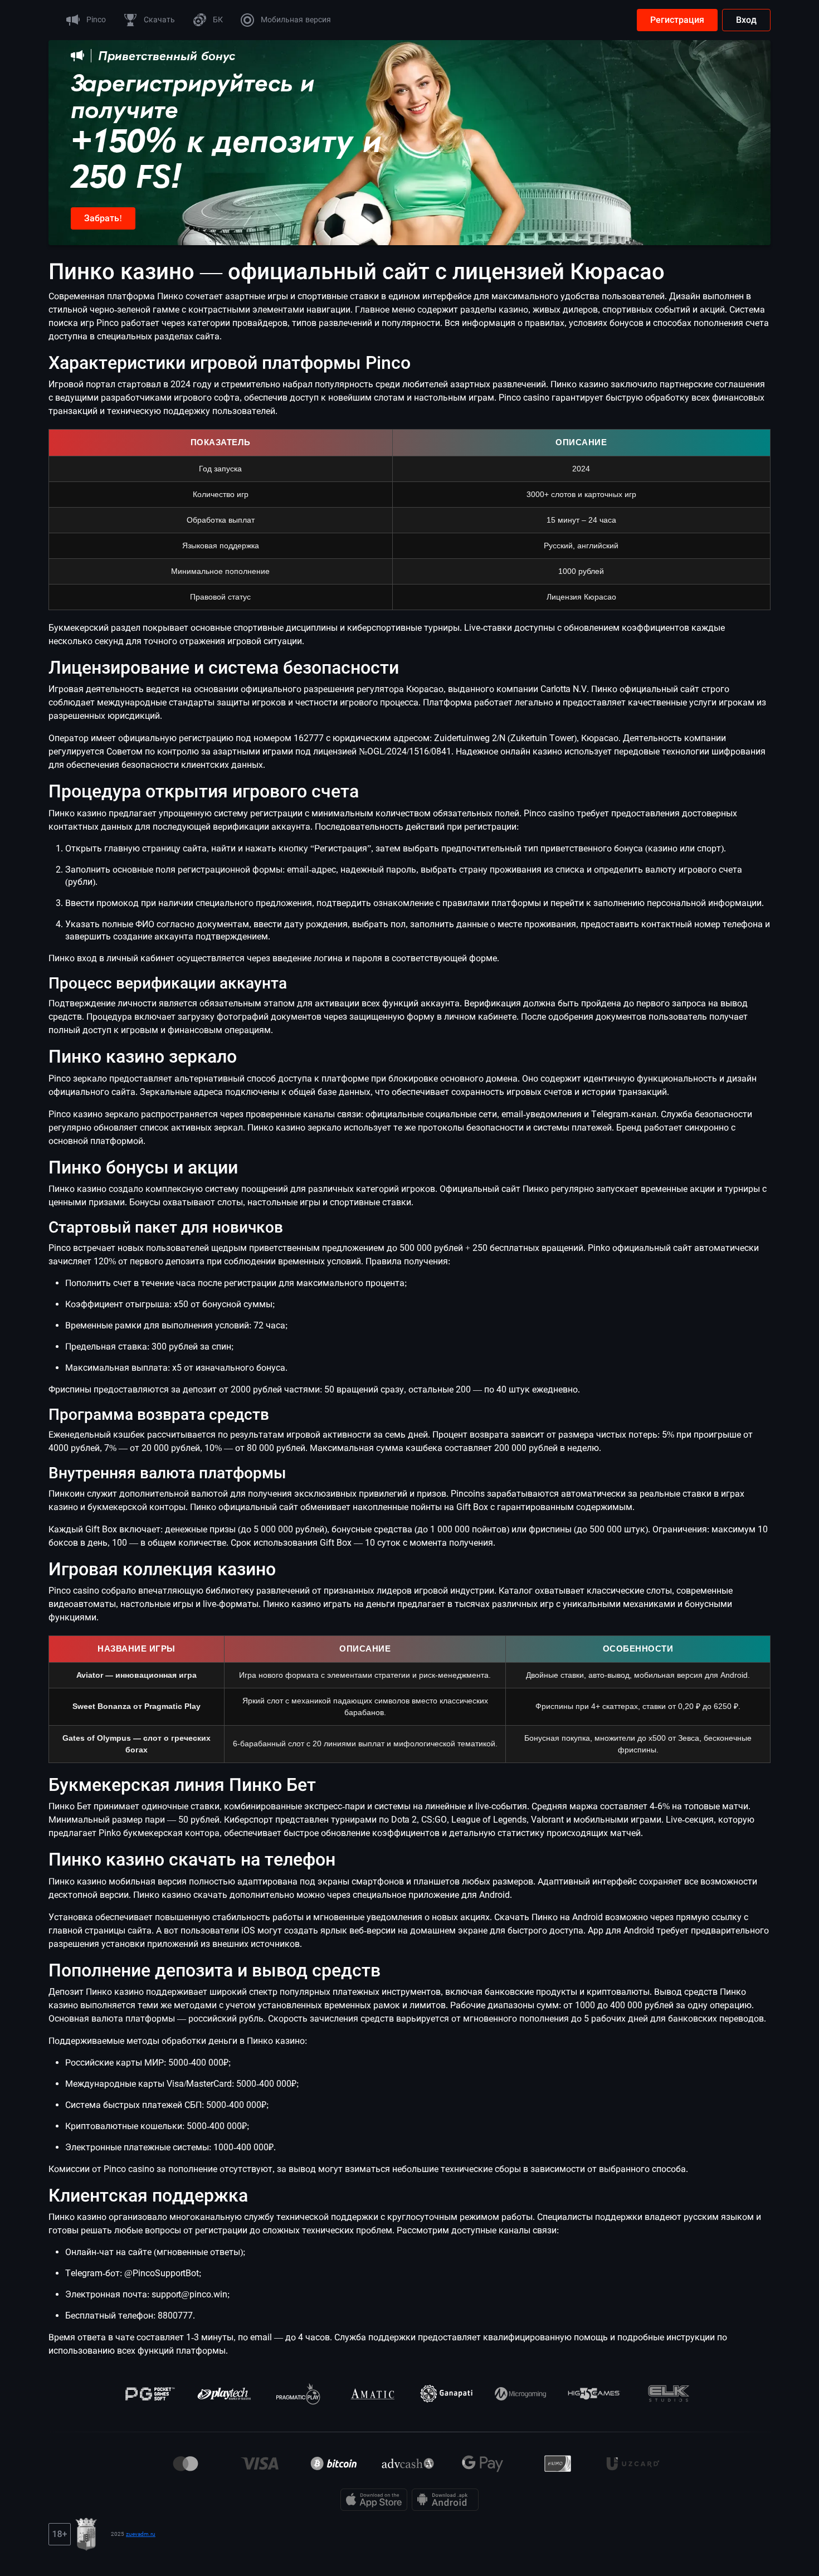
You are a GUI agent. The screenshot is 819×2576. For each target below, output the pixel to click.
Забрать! (103, 218)
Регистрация (677, 20)
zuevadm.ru (141, 2534)
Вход (746, 20)
